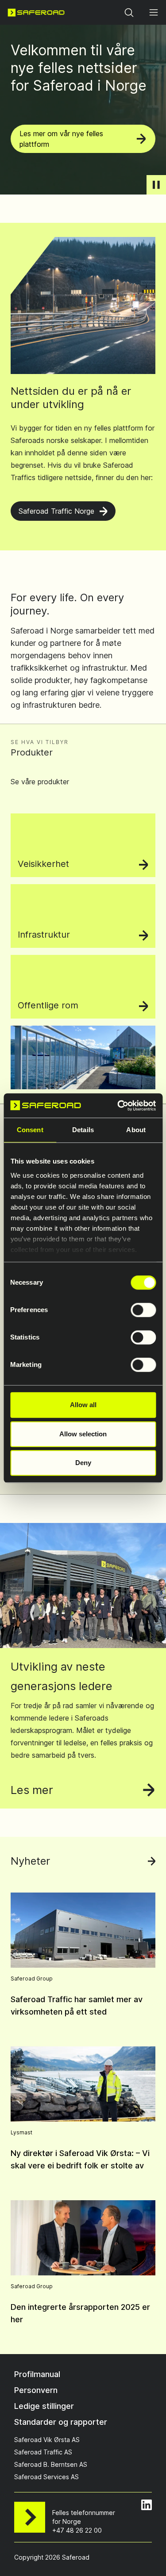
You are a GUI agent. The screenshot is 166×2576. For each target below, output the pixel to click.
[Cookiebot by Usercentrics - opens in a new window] (118, 1106)
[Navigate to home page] (36, 12)
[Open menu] (154, 12)
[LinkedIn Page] (147, 2505)
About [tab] (136, 1130)
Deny (83, 1463)
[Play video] (156, 185)
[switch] (143, 1310)
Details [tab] (83, 1130)
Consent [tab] (30, 1130)
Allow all (83, 1405)
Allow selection (83, 1434)
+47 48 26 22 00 (77, 2530)
